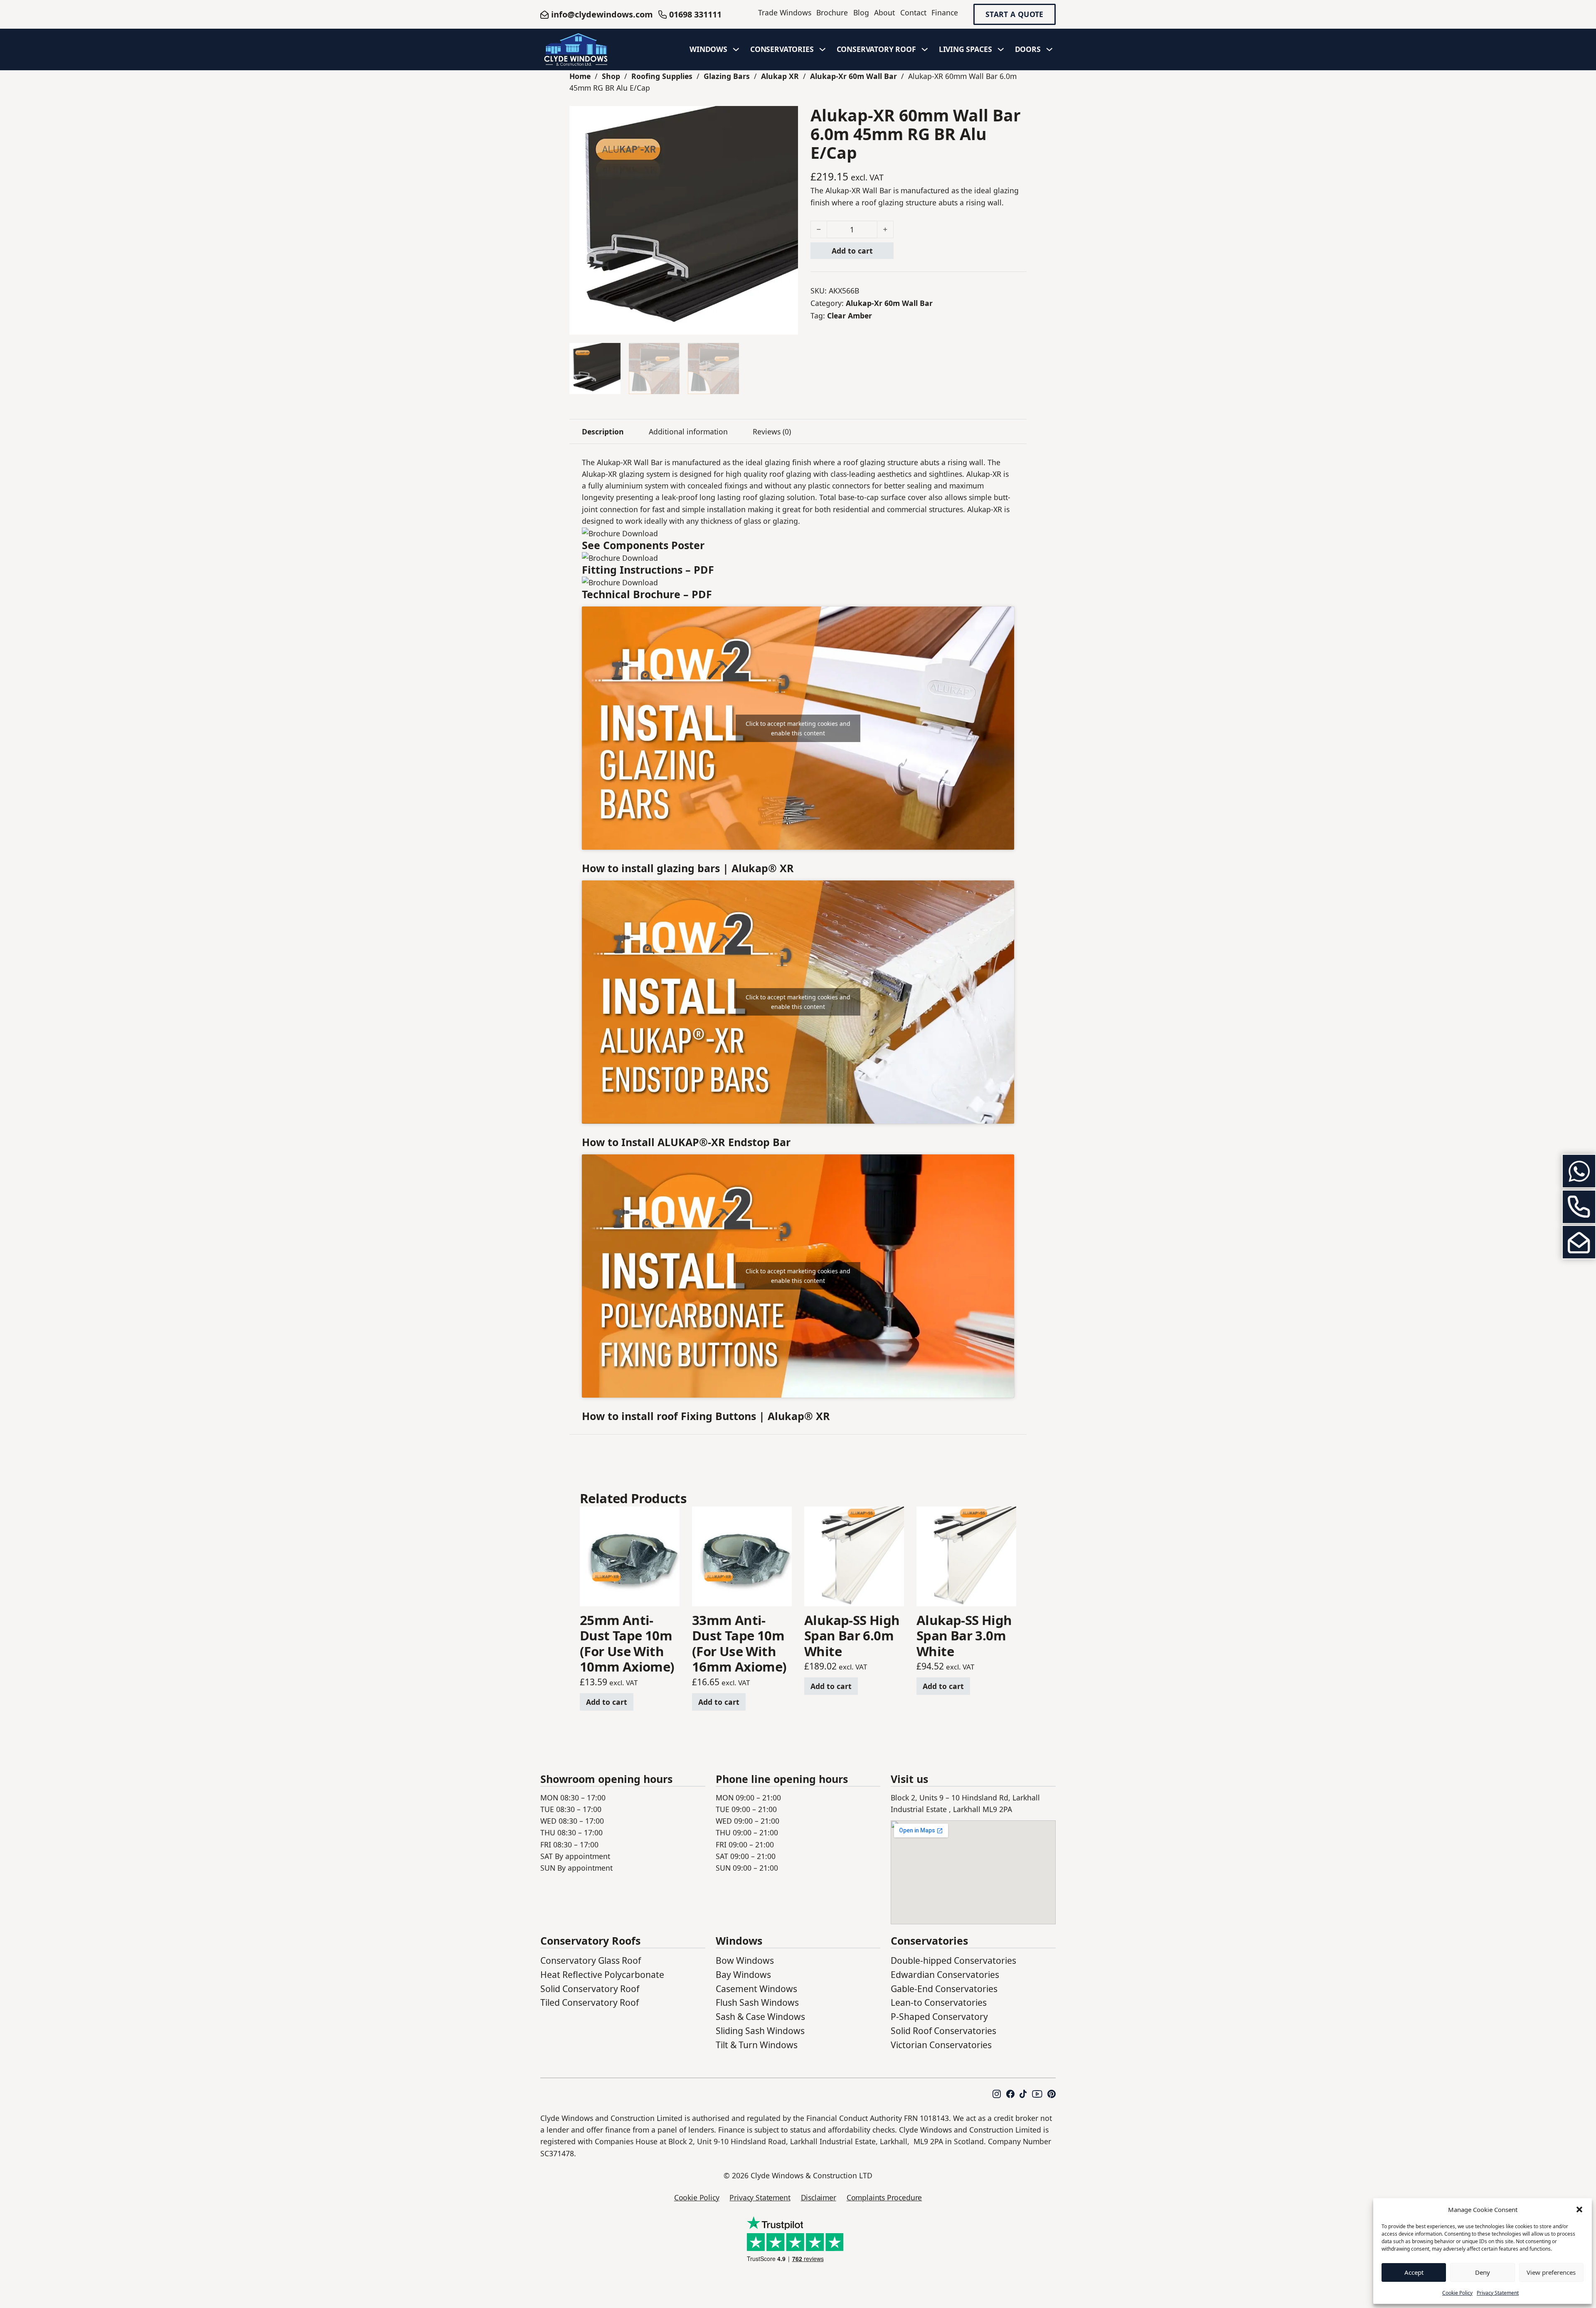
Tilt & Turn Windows (757, 2045)
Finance (945, 12)
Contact (913, 12)
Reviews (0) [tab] (772, 432)
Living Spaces (965, 49)
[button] (1579, 2209)
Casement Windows (756, 1989)
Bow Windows (745, 1960)
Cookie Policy (1457, 2293)
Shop (611, 76)
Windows (708, 49)
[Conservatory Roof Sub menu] (925, 49)
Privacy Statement (1498, 2293)
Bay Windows (743, 1974)
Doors (1028, 49)
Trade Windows (785, 12)
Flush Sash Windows (757, 2002)
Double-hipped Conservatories (953, 1960)
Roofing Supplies (662, 76)
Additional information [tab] (688, 432)
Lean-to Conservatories (939, 2002)
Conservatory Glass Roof (591, 1960)
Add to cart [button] (607, 1702)
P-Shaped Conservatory (939, 2016)
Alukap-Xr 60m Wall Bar (853, 76)
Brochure (832, 12)
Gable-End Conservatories (944, 1989)
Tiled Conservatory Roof (590, 2002)
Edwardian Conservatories (945, 1974)
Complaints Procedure (884, 2197)
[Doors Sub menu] (1049, 49)
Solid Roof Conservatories (943, 2031)
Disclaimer (819, 2197)
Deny (1483, 2272)
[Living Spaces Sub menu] (1001, 49)
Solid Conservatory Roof (590, 1989)
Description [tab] (603, 432)
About (884, 12)
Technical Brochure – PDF (647, 594)
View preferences (1551, 2272)
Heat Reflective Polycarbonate (602, 1974)
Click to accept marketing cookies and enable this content (798, 728)
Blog (861, 12)
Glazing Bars (727, 76)
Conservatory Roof (876, 49)
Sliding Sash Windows (760, 2031)
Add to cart (852, 251)
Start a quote (1015, 15)
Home (580, 76)
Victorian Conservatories (941, 2045)
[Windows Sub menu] (736, 49)
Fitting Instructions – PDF (648, 570)
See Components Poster (643, 545)
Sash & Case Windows (760, 2016)
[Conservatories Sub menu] (823, 49)
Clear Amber (850, 316)
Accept (1414, 2272)
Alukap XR (780, 76)
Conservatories (782, 49)
